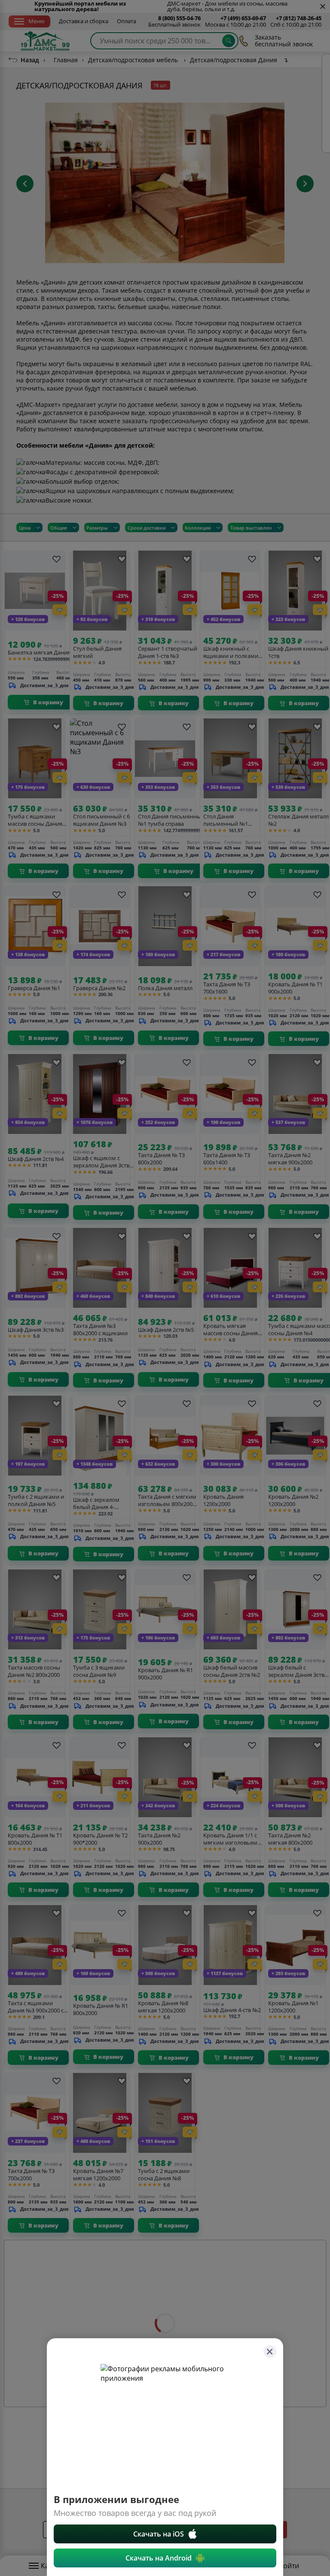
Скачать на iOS (159, 2534)
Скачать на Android (159, 2558)
